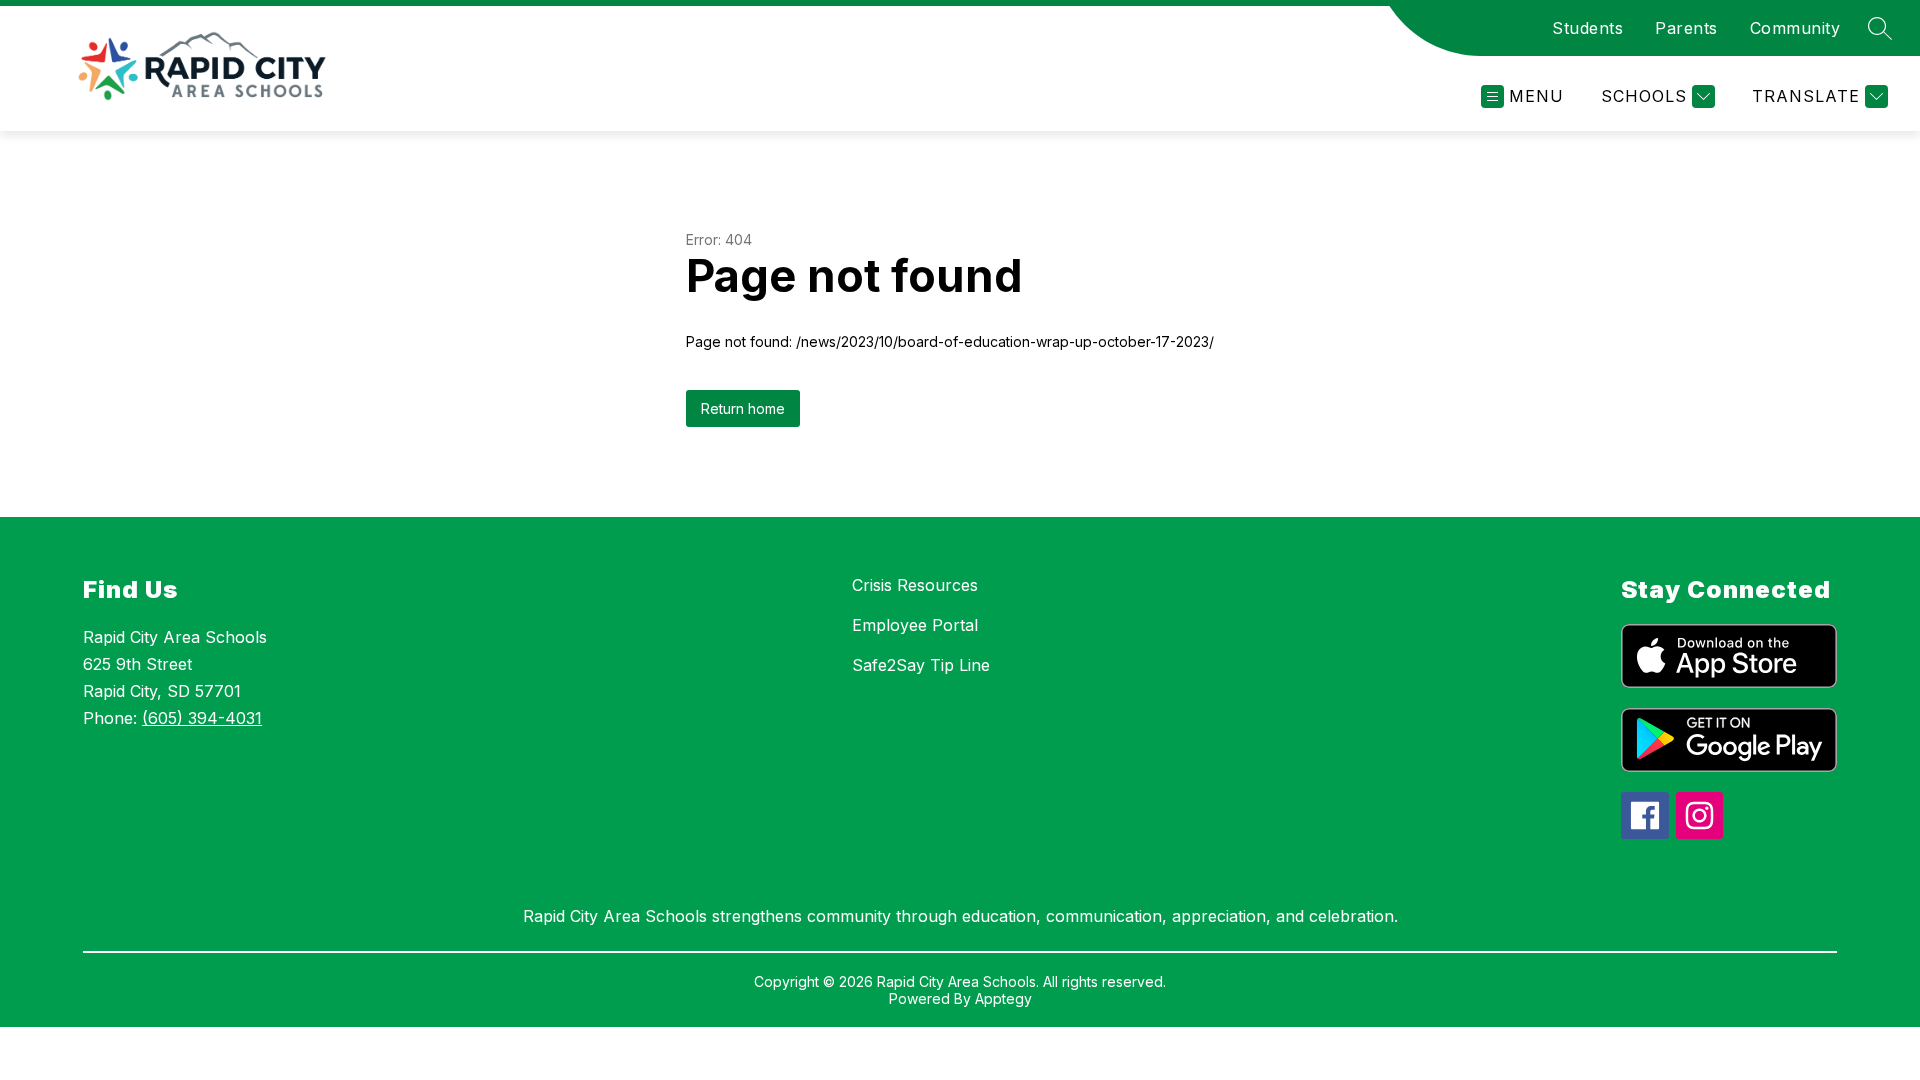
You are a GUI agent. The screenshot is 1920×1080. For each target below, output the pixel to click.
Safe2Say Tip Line (921, 665)
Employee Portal (915, 625)
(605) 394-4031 (202, 718)
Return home (743, 408)
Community (1795, 28)
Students (1587, 28)
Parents (1686, 28)
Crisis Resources (915, 585)
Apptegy (1003, 998)
